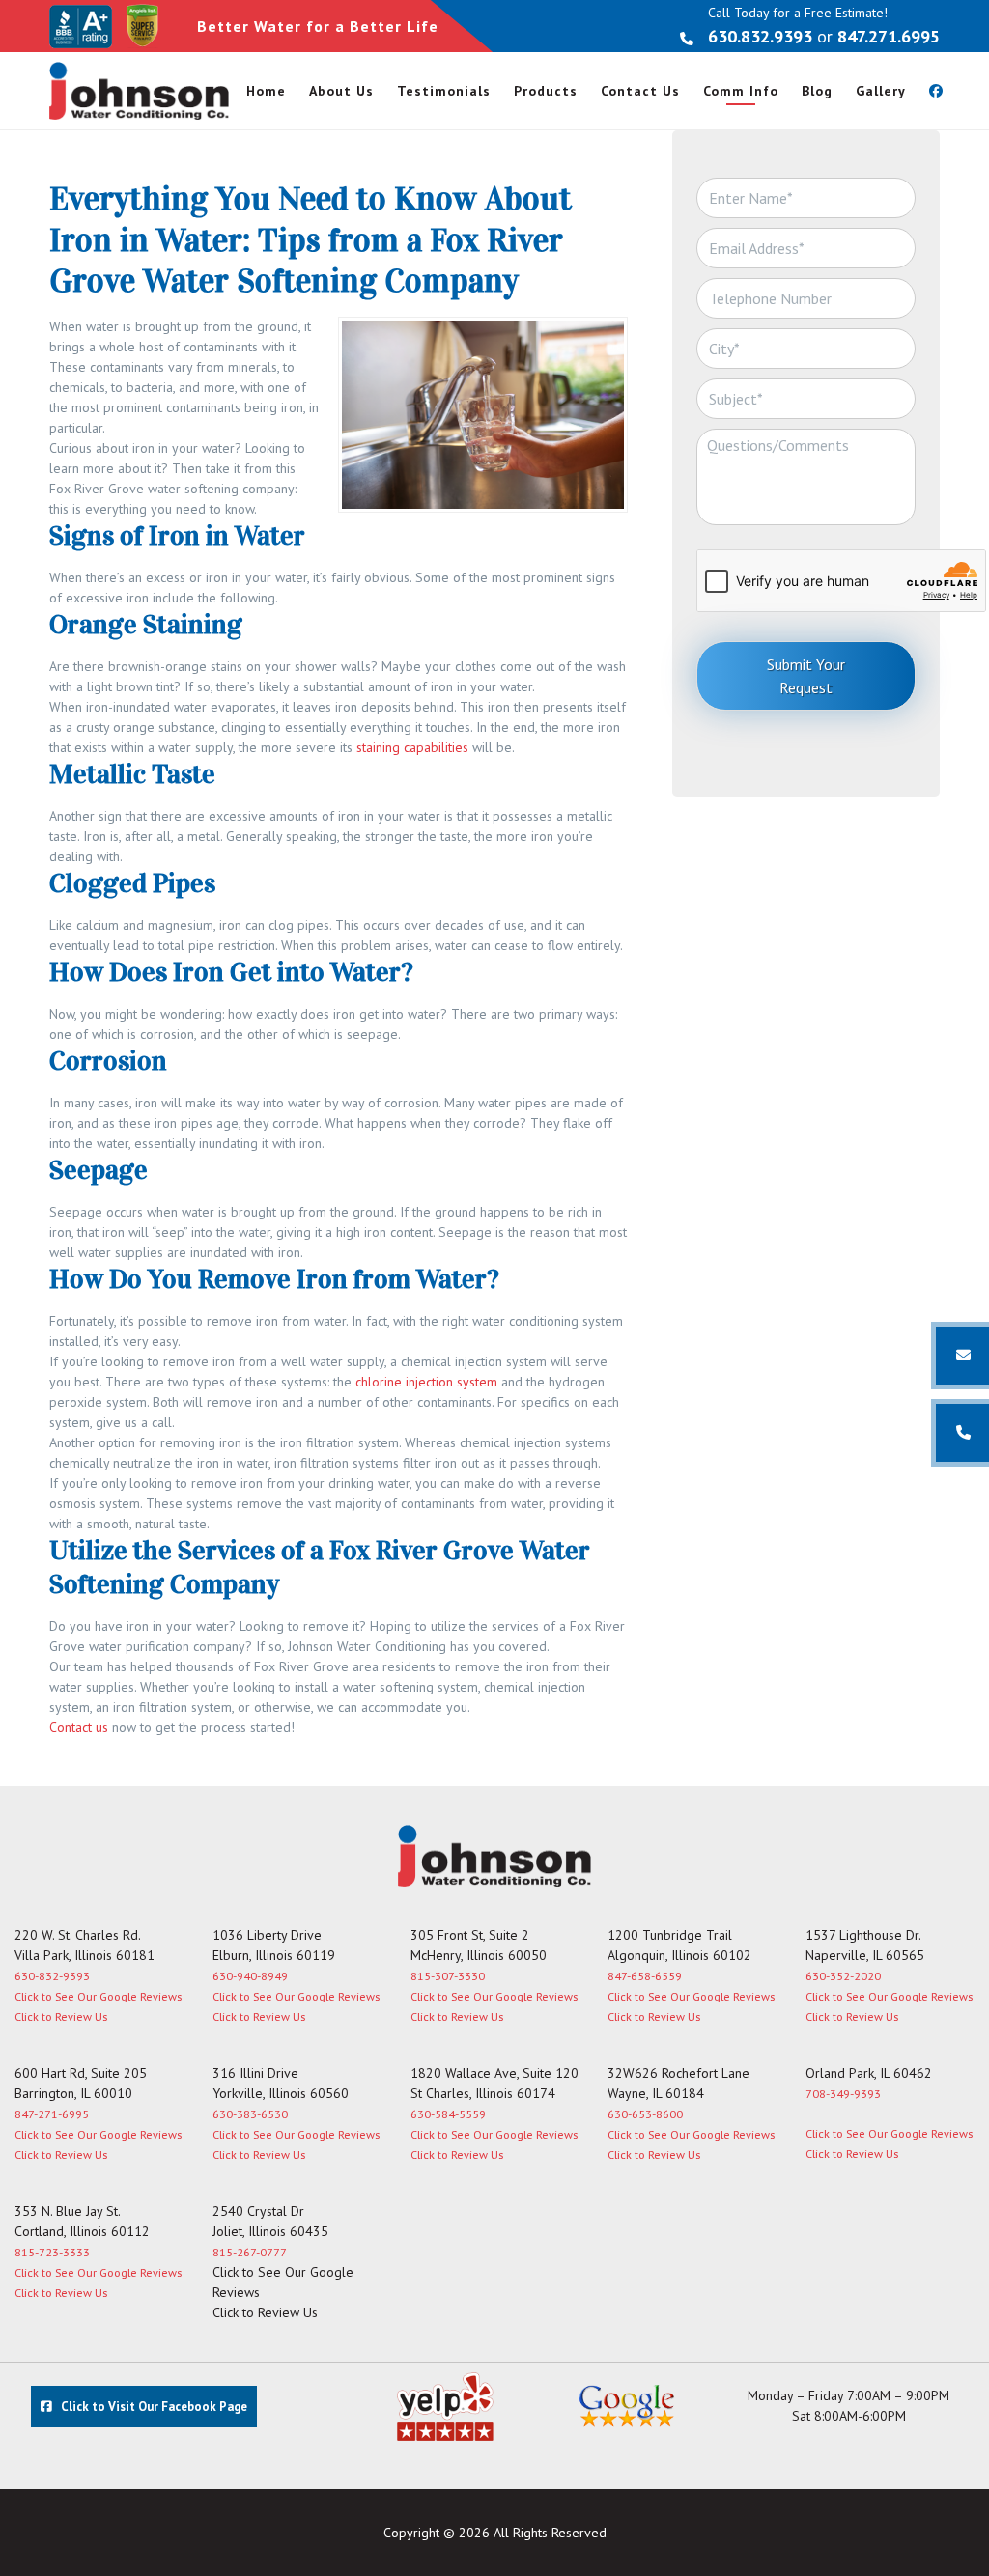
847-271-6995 (52, 2114)
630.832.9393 (760, 36)
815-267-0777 (250, 2252)
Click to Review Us (61, 2016)
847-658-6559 (645, 1976)
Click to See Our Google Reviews (98, 1996)
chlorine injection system (426, 1382)
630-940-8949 (250, 1976)
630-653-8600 (645, 2114)
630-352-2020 (843, 1976)
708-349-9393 (843, 2094)
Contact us (79, 1727)
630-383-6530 (250, 2114)
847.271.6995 (889, 36)
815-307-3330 (448, 1976)
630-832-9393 (52, 1976)
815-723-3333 (52, 2252)
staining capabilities (412, 747)
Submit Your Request (806, 676)
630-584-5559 (448, 2114)
